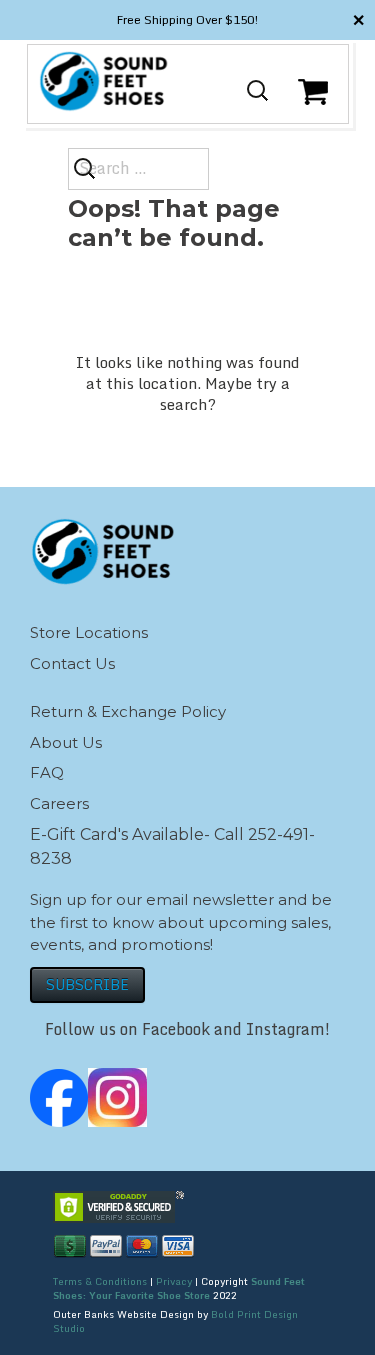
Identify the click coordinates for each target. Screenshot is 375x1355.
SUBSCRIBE (87, 984)
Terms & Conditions (100, 1281)
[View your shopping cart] (315, 107)
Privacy (174, 1281)
